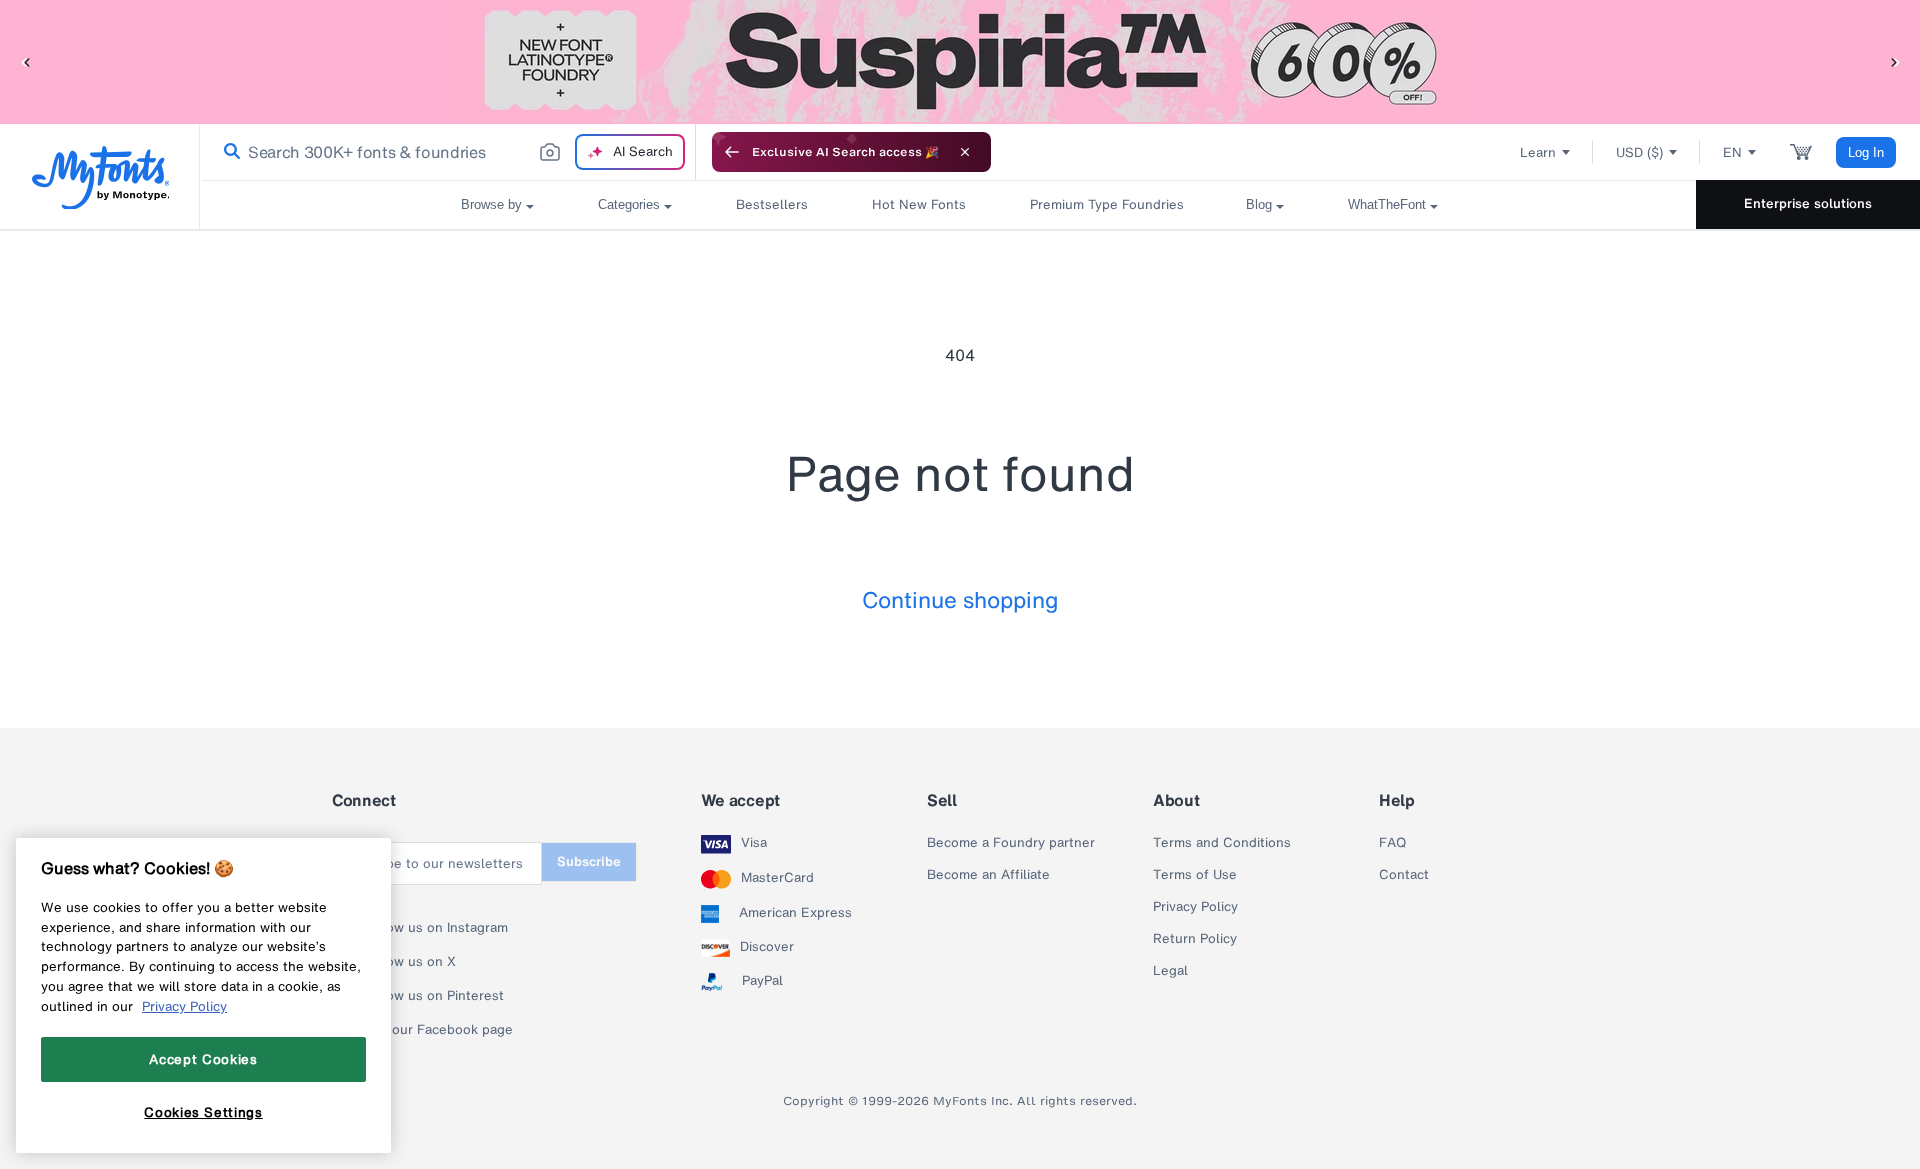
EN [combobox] (1732, 152)
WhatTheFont (1387, 204)
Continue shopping (960, 599)
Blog (1259, 204)
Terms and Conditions (1222, 843)
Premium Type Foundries (1106, 204)
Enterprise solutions (1808, 203)
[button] (25, 61)
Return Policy (1195, 939)
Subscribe (589, 861)
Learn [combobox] (1538, 152)
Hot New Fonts (919, 204)
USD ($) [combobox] (1639, 152)
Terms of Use (1195, 875)
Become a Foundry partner (1011, 843)
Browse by (491, 204)
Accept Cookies (203, 1059)
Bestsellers (772, 204)
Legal (1170, 971)
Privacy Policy (1195, 907)
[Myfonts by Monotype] (100, 177)
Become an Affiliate (988, 875)
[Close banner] (965, 152)
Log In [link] (1866, 152)
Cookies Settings (203, 1112)
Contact (1404, 875)
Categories (629, 204)
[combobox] (448, 152)
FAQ (1392, 843)
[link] (228, 152)
